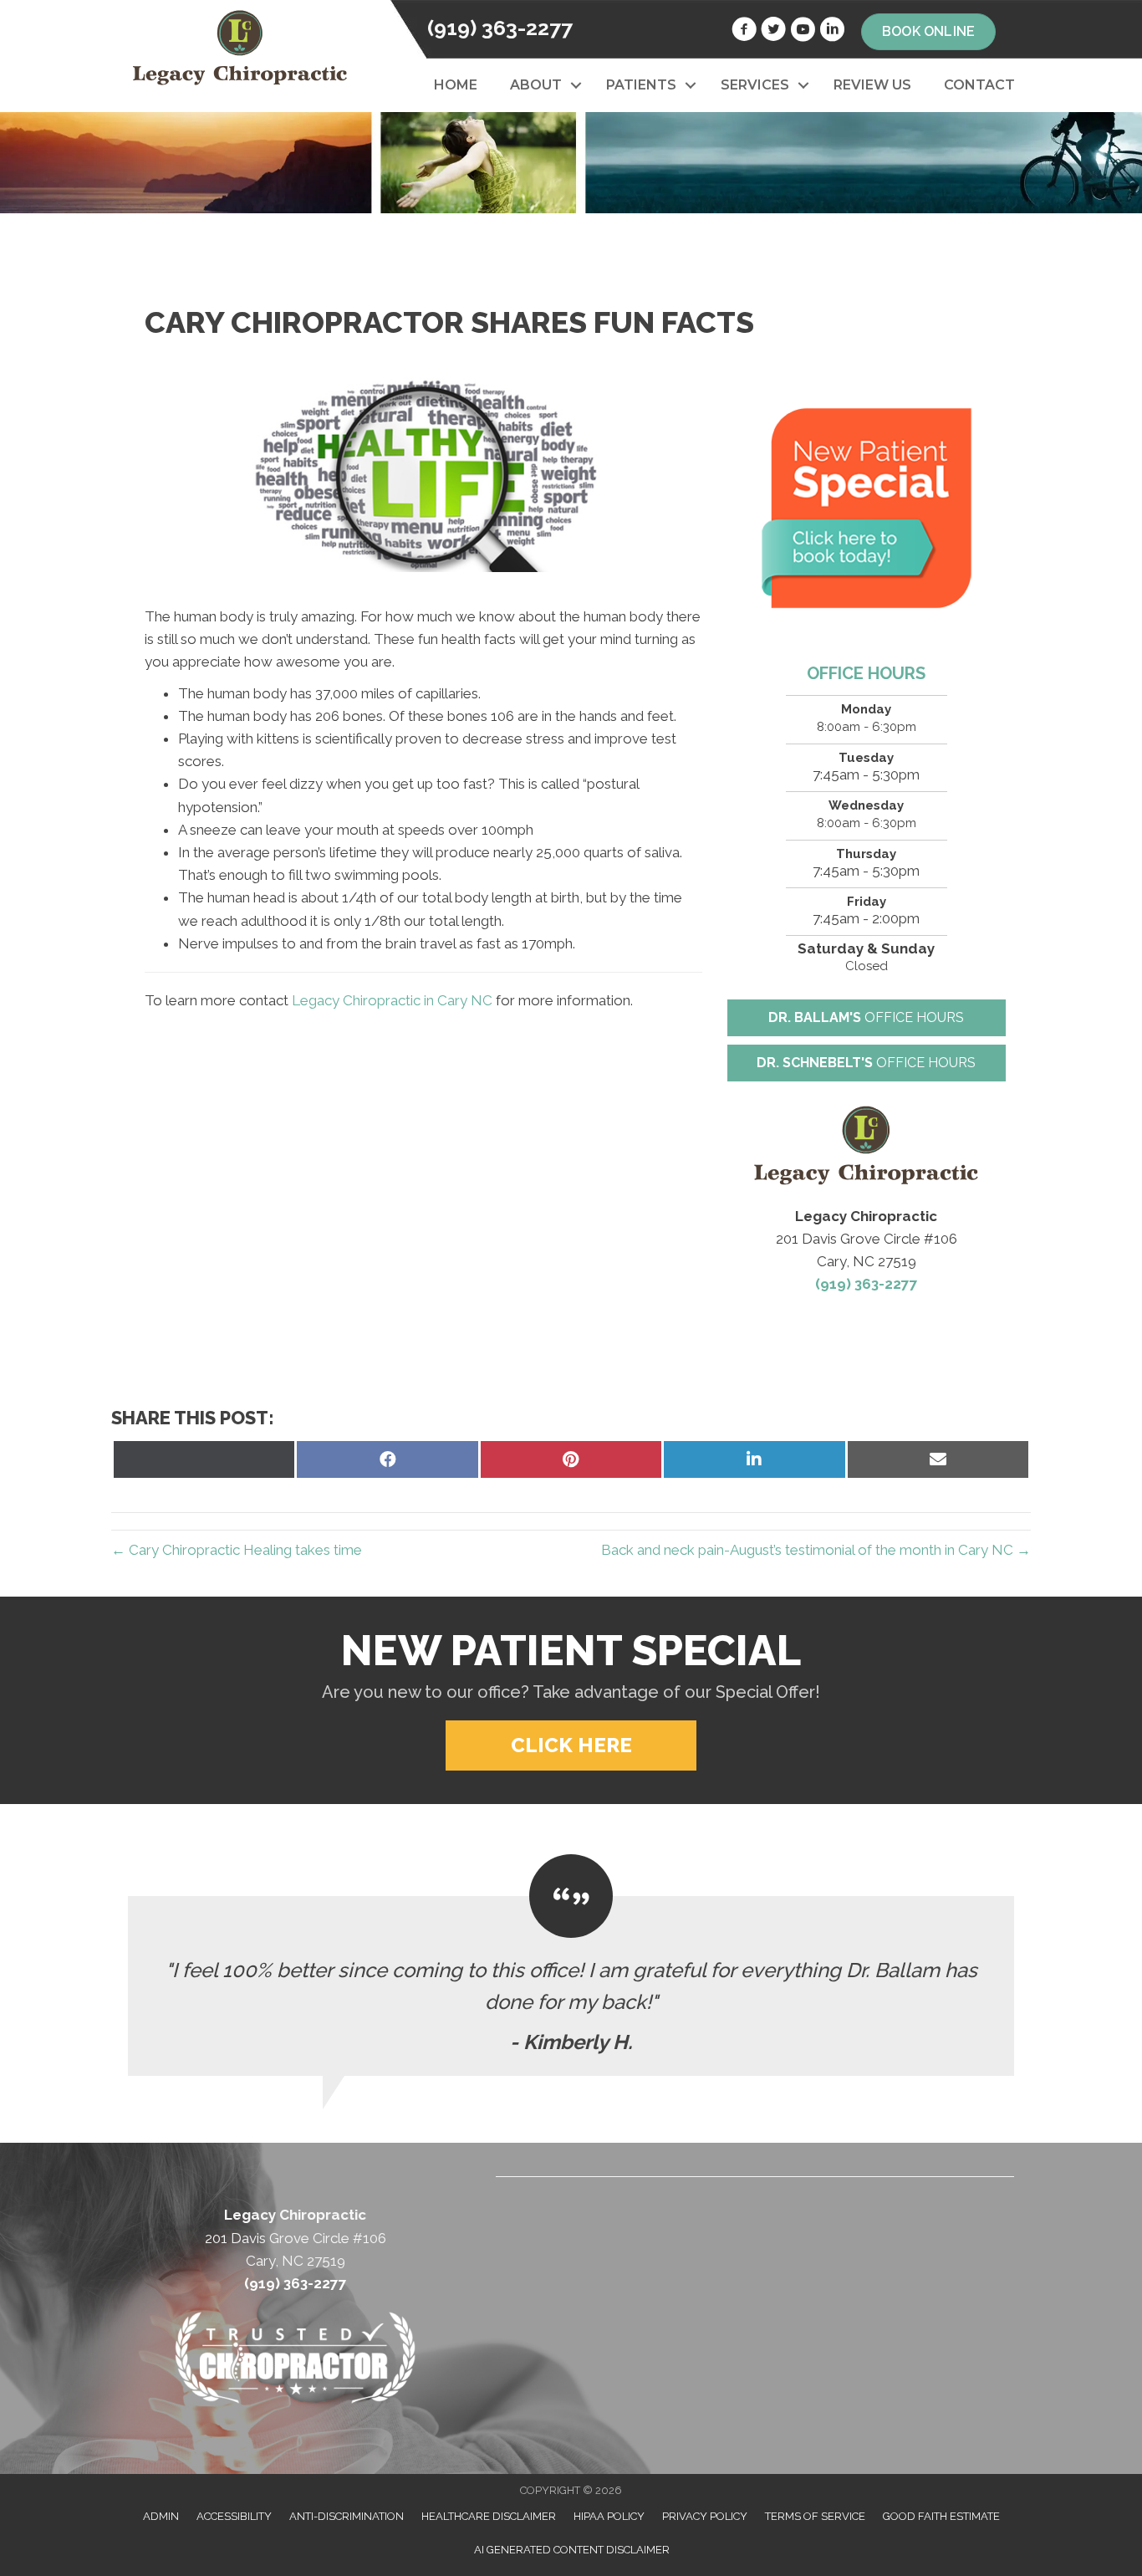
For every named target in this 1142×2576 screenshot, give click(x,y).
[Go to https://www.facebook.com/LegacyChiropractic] (744, 32)
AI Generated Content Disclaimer (572, 2550)
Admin (161, 2516)
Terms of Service (815, 2516)
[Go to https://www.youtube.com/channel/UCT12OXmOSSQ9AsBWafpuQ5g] (803, 32)
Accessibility (234, 2516)
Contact (979, 85)
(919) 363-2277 (500, 28)
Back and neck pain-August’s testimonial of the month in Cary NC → (816, 1550)
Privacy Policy (705, 2516)
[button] (576, 85)
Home (456, 85)
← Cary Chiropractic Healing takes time (237, 1550)
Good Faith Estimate (941, 2516)
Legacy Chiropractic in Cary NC (392, 1000)
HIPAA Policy (609, 2516)
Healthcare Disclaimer (489, 2516)
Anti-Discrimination (347, 2516)
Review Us (872, 85)
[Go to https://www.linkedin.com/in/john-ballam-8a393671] (832, 32)
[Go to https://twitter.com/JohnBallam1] (773, 32)
